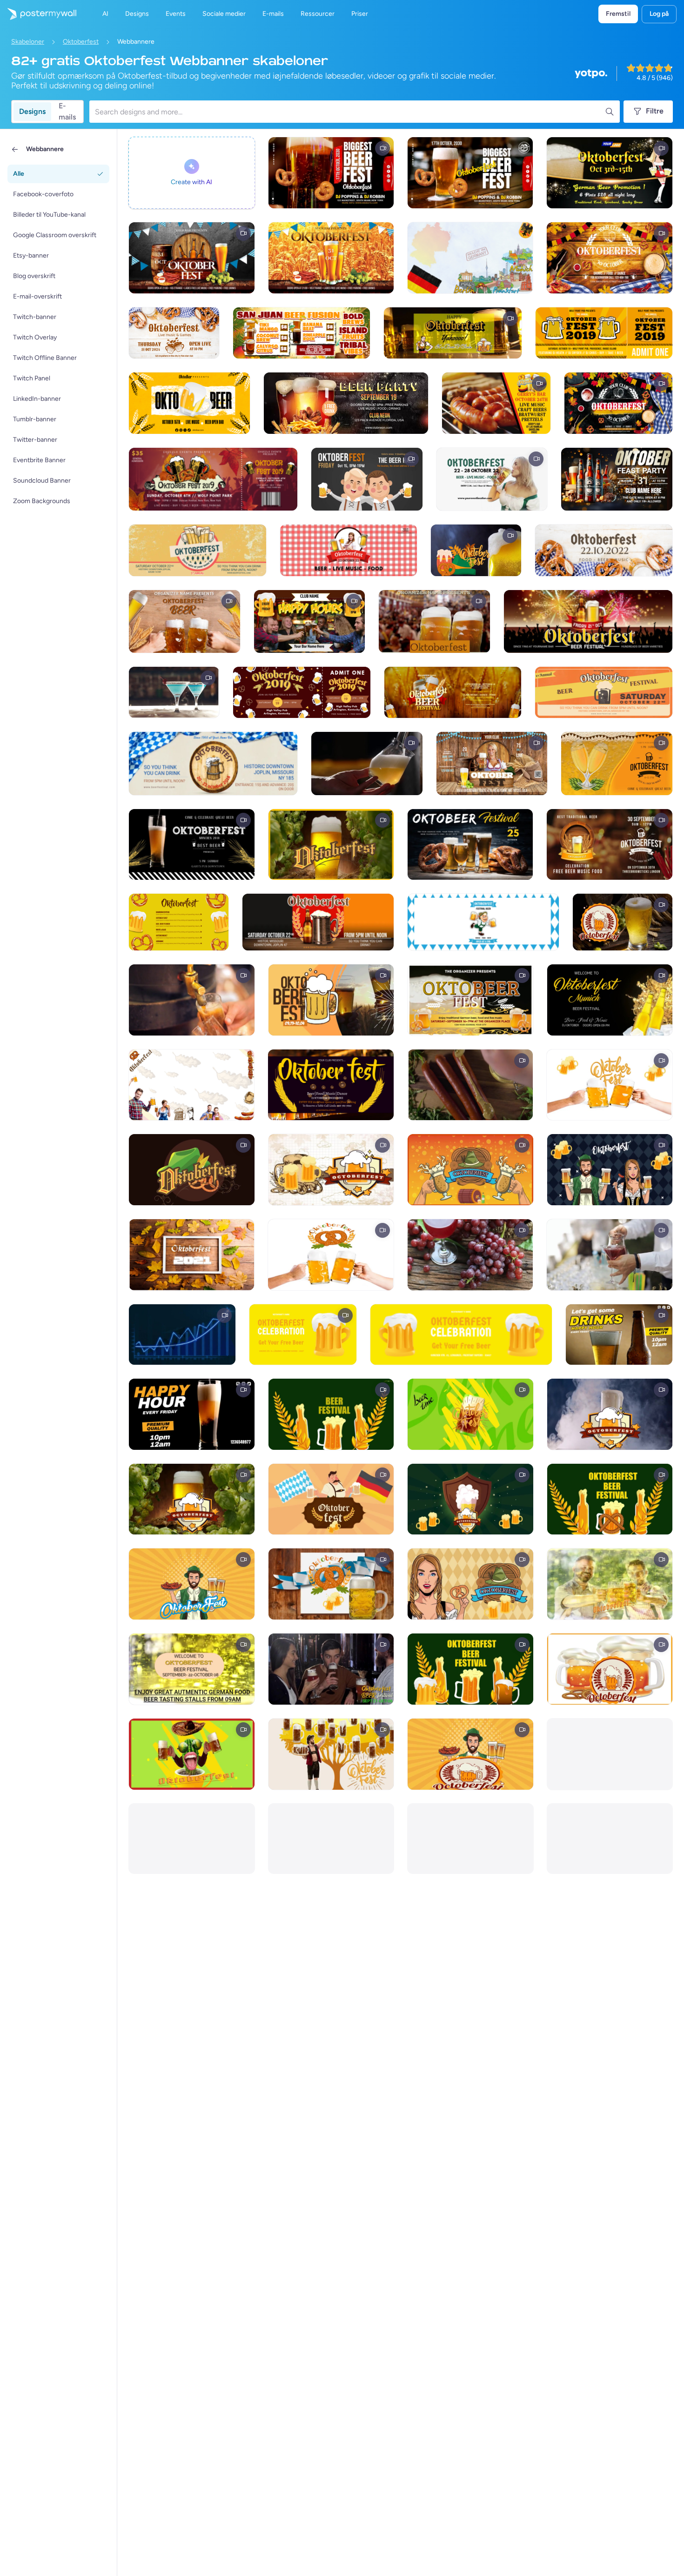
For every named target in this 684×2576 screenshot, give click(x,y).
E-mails (67, 112)
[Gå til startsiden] (38, 14)
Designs (32, 111)
